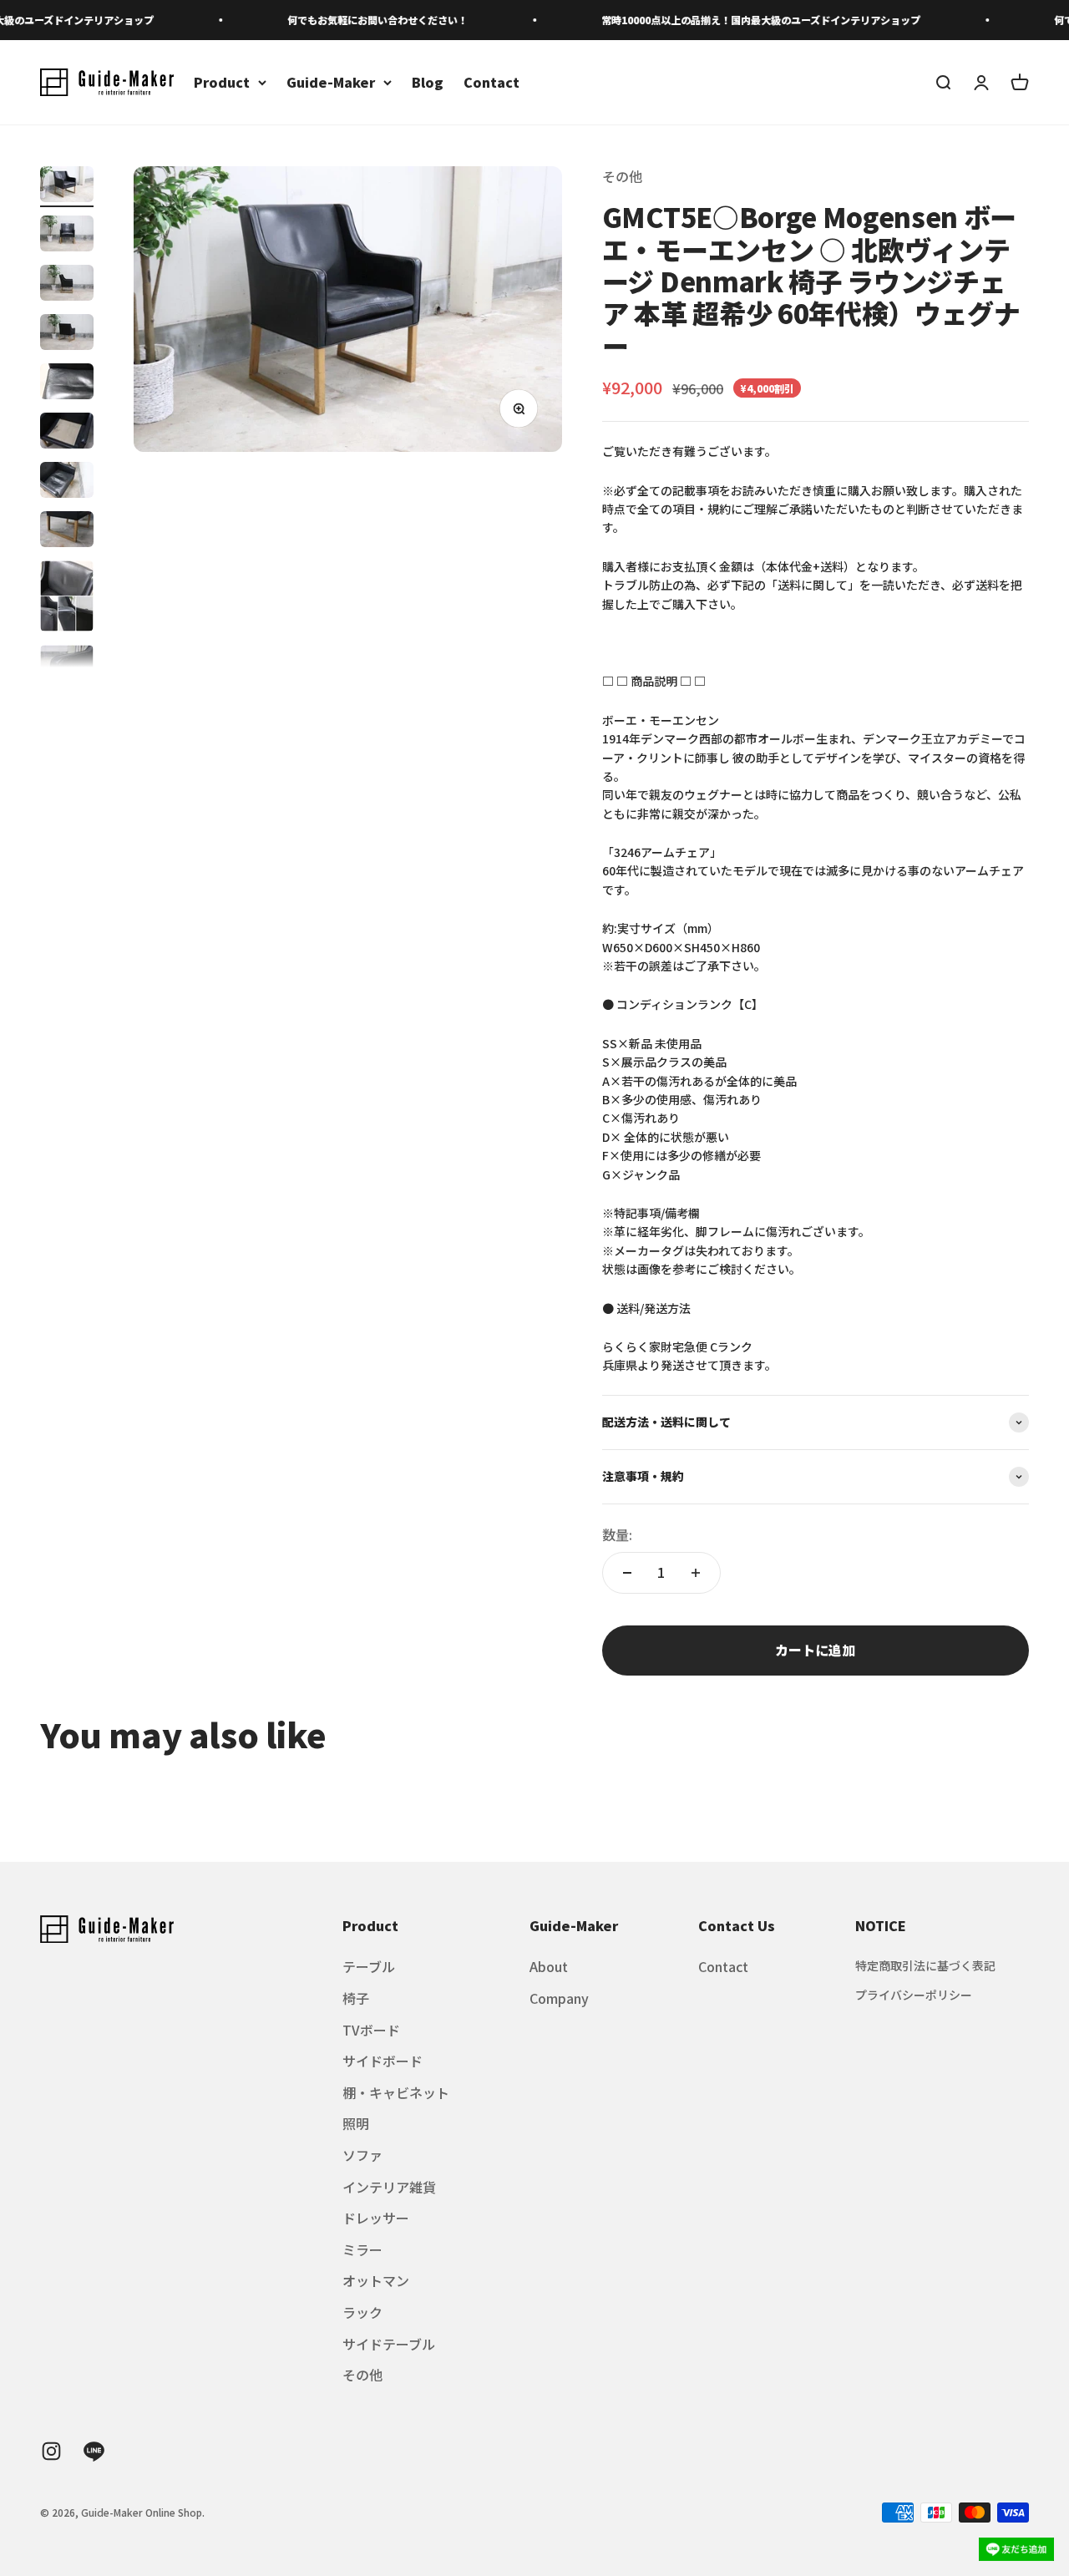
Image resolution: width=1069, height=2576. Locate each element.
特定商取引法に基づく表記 (925, 1965)
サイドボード (383, 2061)
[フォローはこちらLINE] (94, 2451)
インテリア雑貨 (389, 2187)
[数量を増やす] (696, 1573)
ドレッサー (376, 2218)
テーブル (369, 1966)
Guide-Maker (331, 82)
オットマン (376, 2280)
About (549, 1966)
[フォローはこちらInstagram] (51, 2451)
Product (222, 82)
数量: (617, 1534)
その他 (622, 176)
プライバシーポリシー (914, 1995)
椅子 (356, 1998)
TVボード (371, 2030)
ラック (362, 2312)
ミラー (362, 2249)
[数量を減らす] (627, 1573)
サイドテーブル (389, 2344)
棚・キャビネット (396, 2092)
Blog (428, 82)
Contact (491, 82)
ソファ (362, 2155)
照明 (356, 2123)
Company (559, 1998)
